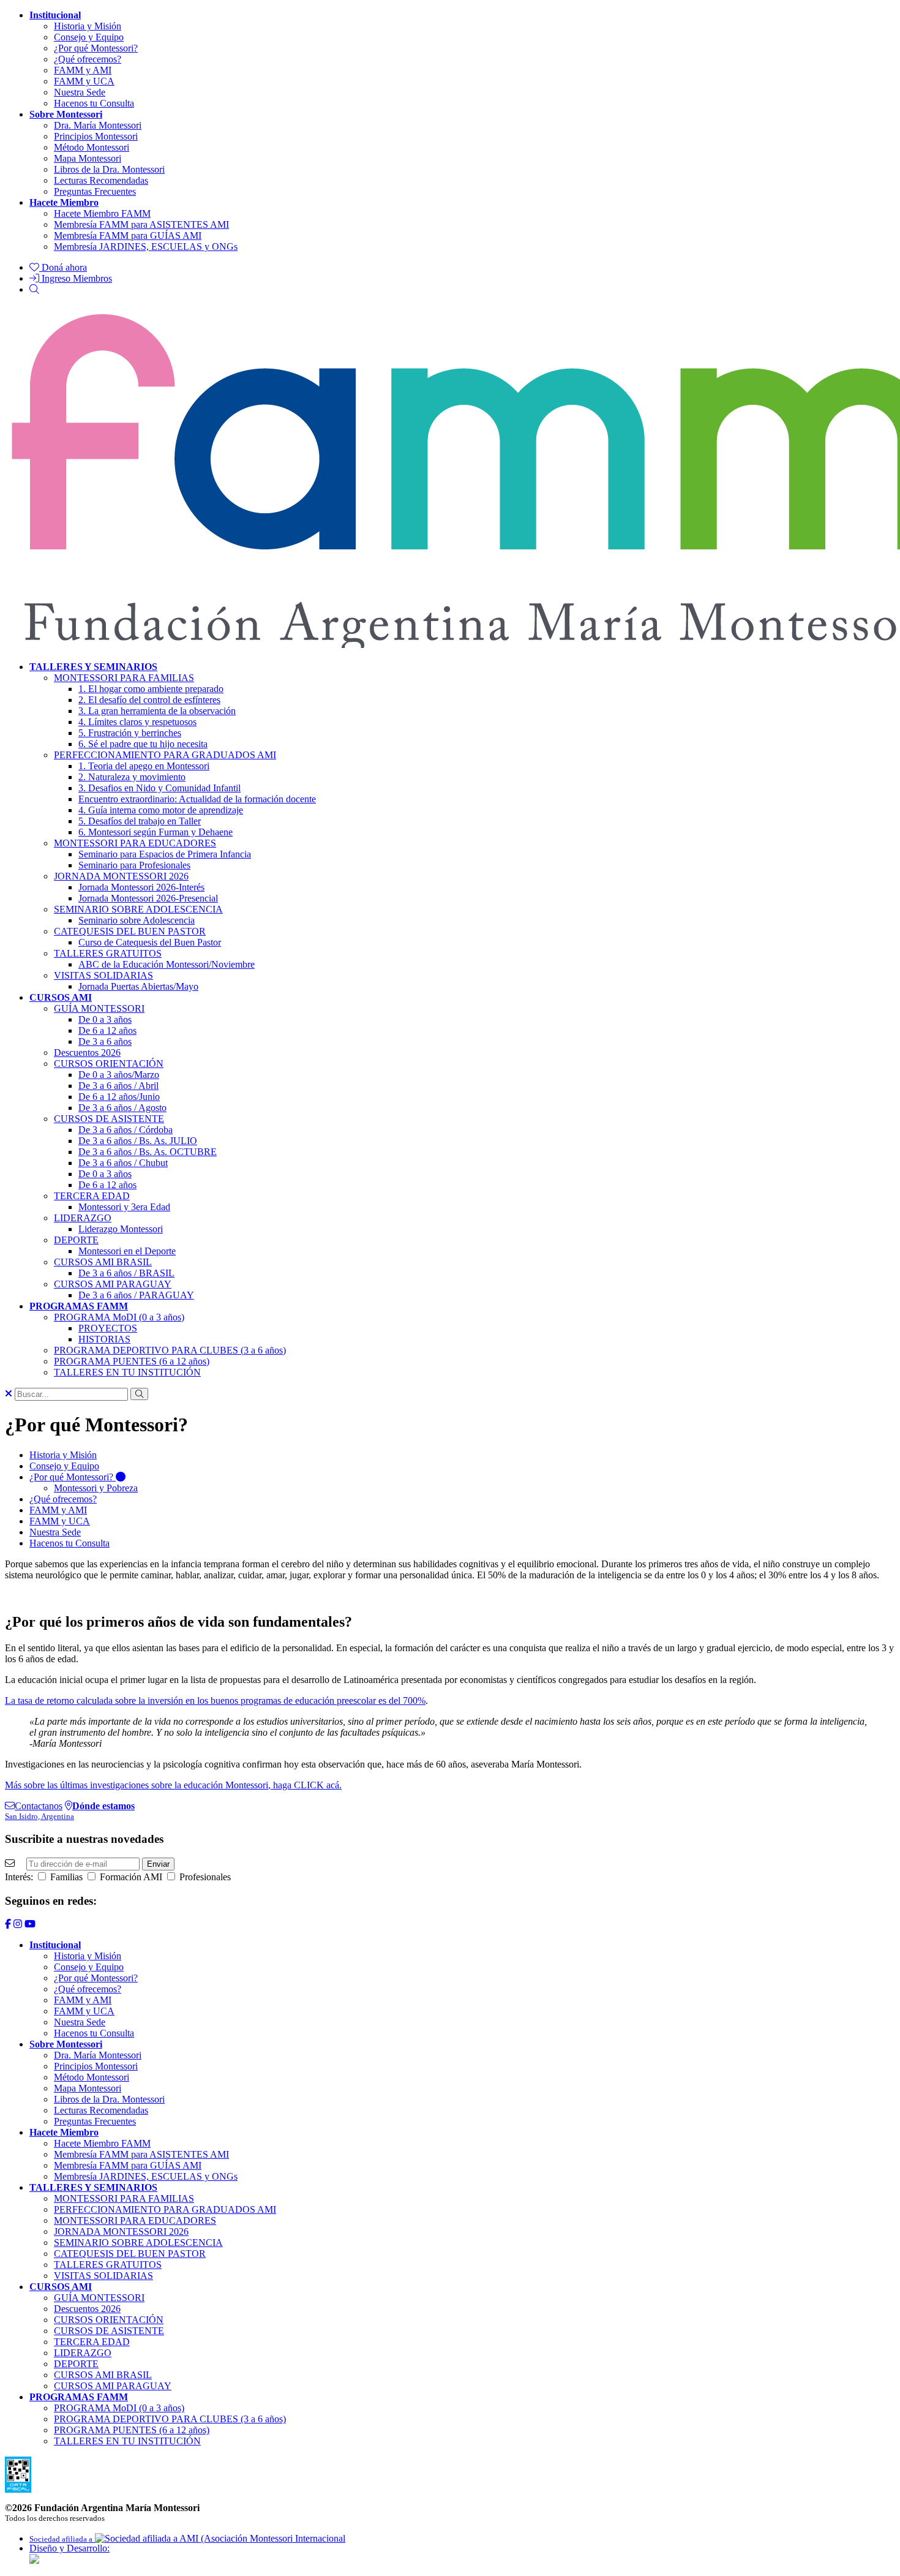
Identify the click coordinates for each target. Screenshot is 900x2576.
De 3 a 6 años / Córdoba (126, 1130)
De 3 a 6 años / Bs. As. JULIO (138, 1141)
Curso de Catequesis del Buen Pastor (150, 942)
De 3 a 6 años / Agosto (122, 1108)
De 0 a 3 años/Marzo (119, 1075)
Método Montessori (92, 147)
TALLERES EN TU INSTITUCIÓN (127, 1372)
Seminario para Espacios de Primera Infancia (165, 854)
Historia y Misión (88, 26)
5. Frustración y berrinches (130, 733)
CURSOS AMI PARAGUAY (113, 1284)
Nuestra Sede (80, 92)
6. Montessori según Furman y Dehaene (156, 832)
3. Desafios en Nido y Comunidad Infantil (159, 788)
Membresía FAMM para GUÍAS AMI (128, 235)
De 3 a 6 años (105, 1041)
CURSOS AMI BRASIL (103, 1262)
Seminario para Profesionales (134, 865)
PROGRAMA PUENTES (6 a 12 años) (132, 1361)
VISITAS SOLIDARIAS (103, 975)
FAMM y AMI (83, 70)
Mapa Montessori (88, 158)
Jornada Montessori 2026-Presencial (148, 898)
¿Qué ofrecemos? (88, 59)
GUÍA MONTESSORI (99, 1008)
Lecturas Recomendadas (101, 180)
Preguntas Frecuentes (95, 191)
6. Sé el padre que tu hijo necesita (143, 744)
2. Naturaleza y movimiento (132, 777)
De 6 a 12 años (107, 1030)
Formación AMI (130, 1877)
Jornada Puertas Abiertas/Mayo (138, 986)
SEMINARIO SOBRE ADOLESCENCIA (138, 909)
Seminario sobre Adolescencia (137, 920)
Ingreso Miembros (76, 278)
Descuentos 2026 (87, 1053)
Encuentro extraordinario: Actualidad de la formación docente (197, 799)
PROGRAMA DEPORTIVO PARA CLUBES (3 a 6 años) (170, 1350)
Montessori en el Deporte (127, 1251)
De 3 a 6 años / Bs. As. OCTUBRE (148, 1152)
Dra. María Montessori (98, 125)
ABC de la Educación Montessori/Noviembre (167, 964)
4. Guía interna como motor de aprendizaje (161, 810)
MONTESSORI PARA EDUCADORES (135, 843)
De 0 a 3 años (105, 1019)
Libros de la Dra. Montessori (109, 169)
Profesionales (204, 1877)
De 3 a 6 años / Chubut (123, 1163)
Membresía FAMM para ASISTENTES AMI (141, 224)
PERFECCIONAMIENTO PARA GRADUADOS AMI (165, 755)
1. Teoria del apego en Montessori (144, 766)
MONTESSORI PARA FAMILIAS (124, 678)
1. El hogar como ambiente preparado (151, 689)
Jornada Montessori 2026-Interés (141, 887)
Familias (65, 1877)
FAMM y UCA (84, 81)
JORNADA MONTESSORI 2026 (121, 876)
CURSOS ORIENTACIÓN (109, 1064)
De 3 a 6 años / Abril (118, 1086)
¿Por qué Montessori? (96, 48)
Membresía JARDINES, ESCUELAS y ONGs (146, 247)
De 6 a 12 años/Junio (119, 1097)
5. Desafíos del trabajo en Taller (140, 821)
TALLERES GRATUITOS (108, 953)
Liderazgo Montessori (121, 1229)
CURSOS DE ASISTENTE (109, 1119)
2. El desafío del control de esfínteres (149, 700)
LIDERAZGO (83, 1218)
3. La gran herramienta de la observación (157, 711)
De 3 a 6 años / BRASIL (126, 1273)
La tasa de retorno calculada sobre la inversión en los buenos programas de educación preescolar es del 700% (215, 1700)
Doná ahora (63, 267)
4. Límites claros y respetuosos (137, 722)
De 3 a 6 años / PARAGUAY (136, 1295)
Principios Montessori (96, 136)
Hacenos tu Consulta (94, 103)
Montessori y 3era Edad (124, 1207)
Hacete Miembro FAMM (102, 213)
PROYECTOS (108, 1328)
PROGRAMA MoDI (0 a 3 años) (119, 1317)
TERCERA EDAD (92, 1196)
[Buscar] (34, 289)
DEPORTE (76, 1240)
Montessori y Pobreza (96, 1488)
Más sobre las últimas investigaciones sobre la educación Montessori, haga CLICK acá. (173, 1785)
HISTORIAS (104, 1339)
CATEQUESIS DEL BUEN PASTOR (130, 931)
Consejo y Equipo (89, 37)
